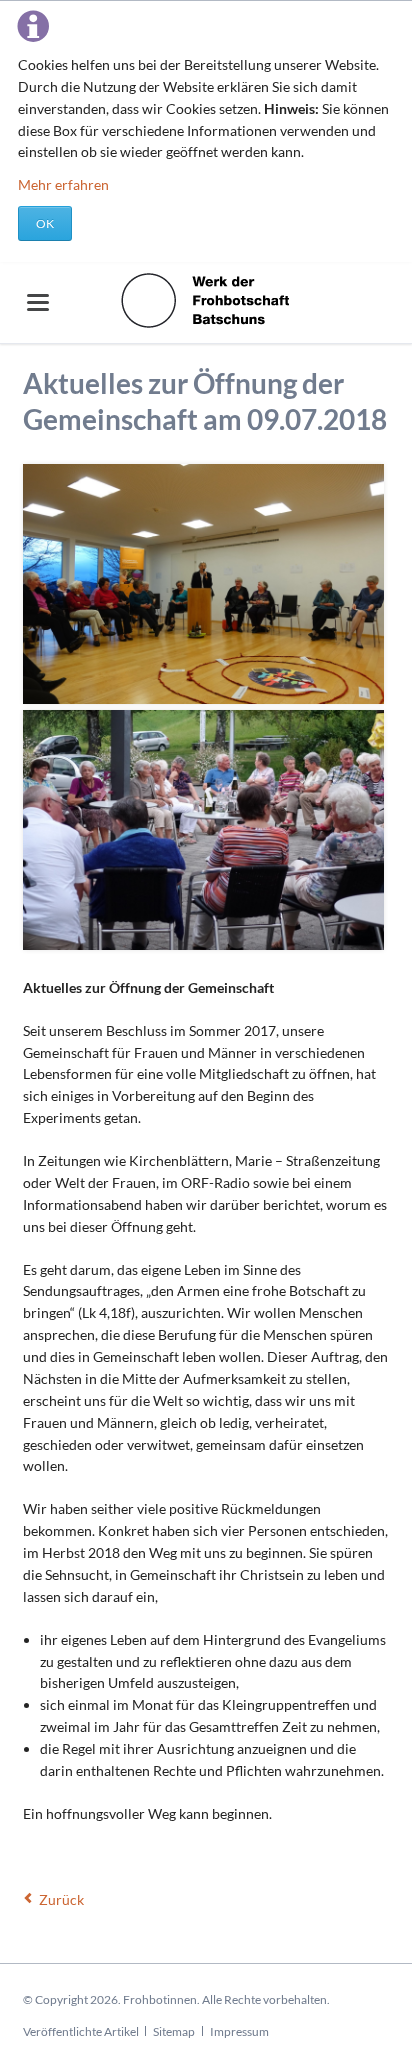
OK (45, 223)
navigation (38, 302)
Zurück (61, 1899)
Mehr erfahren (63, 184)
